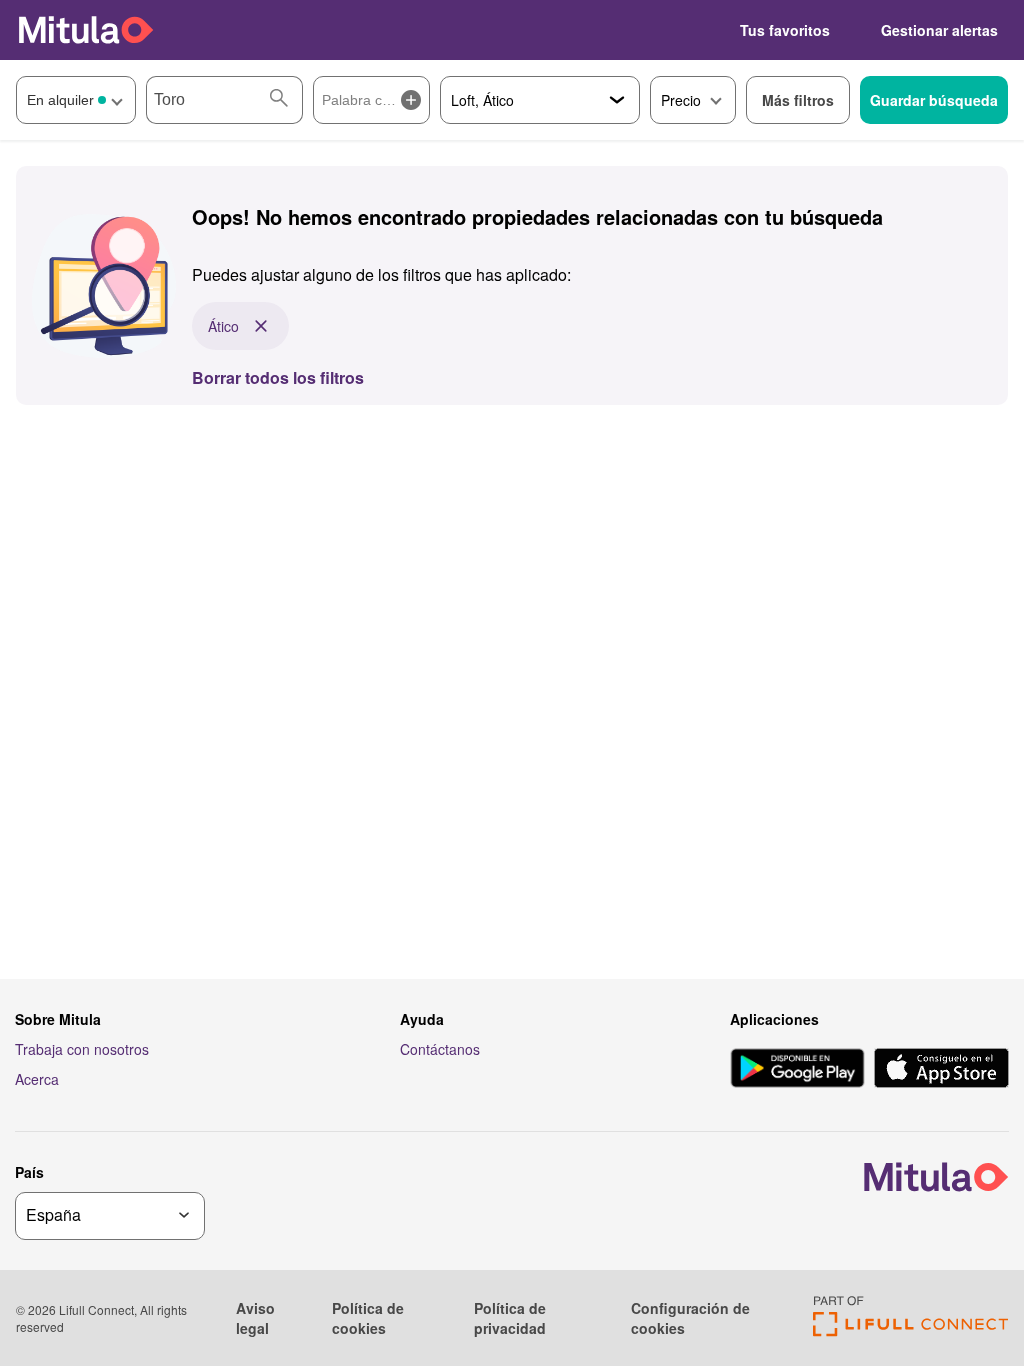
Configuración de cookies (690, 1318)
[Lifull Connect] (910, 1330)
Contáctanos (440, 1049)
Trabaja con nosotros (82, 1049)
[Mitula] (86, 29)
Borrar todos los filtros (278, 377)
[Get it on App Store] (941, 1070)
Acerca (37, 1079)
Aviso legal (255, 1318)
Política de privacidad (510, 1318)
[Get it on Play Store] (797, 1070)
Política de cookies (368, 1318)
